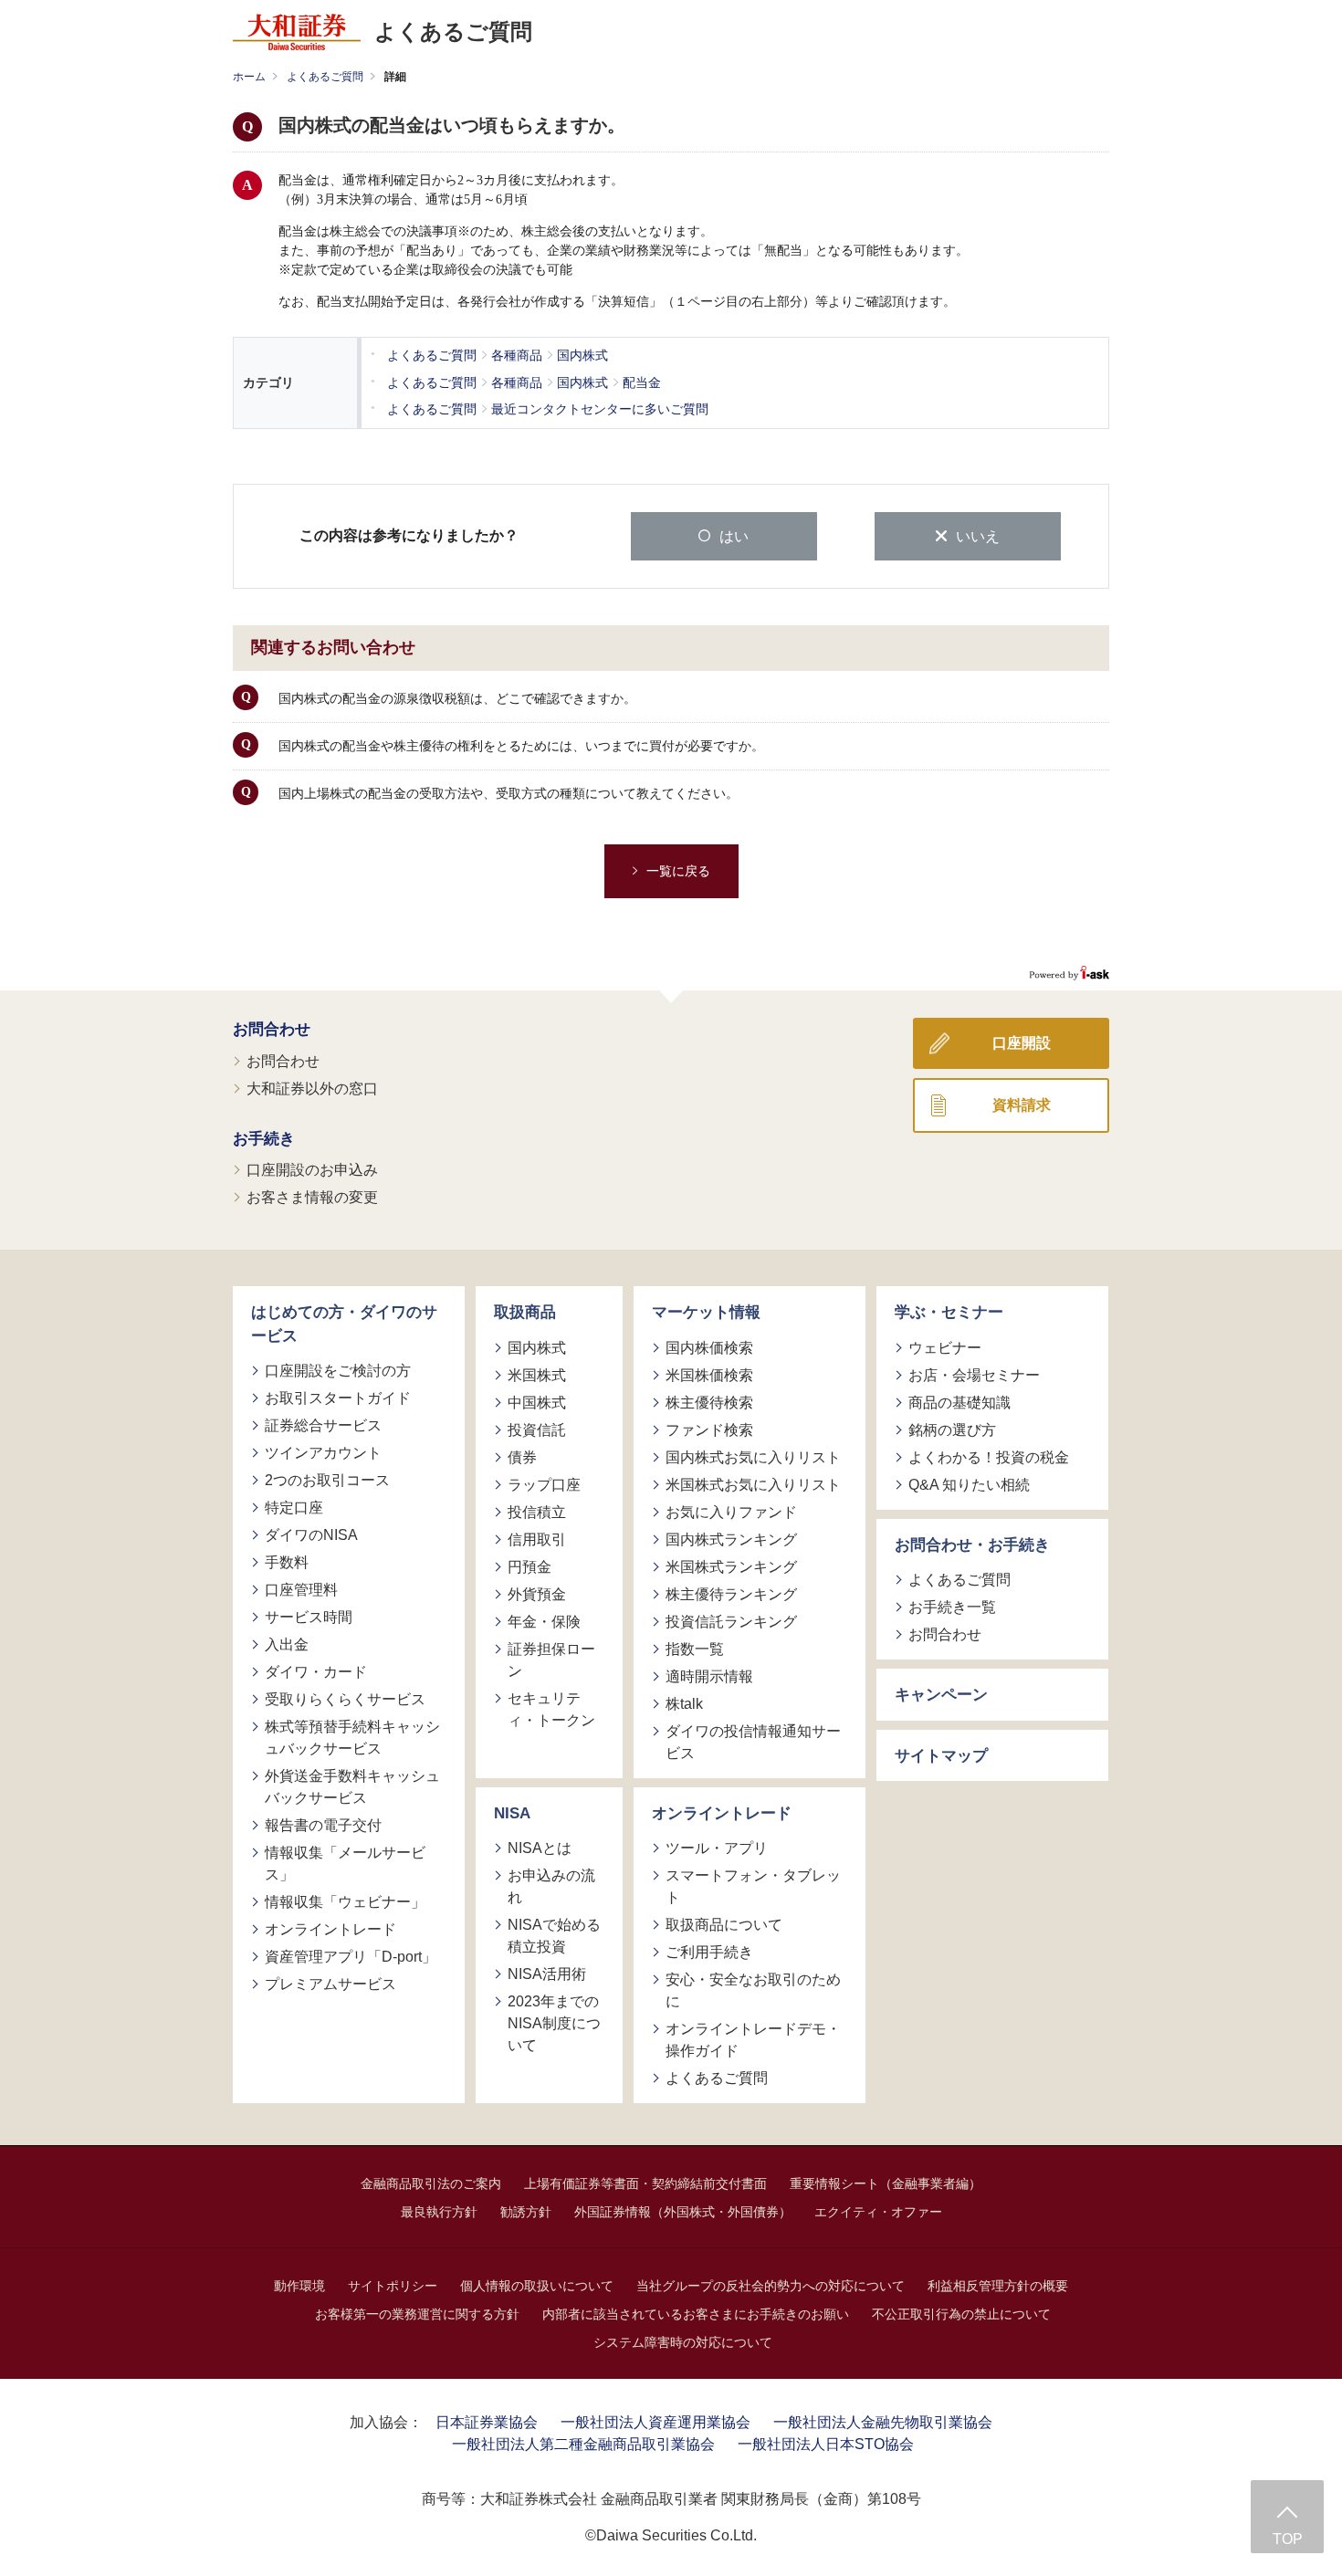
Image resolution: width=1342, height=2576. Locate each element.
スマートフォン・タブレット (753, 1886)
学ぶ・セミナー (949, 1312)
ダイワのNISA (311, 1535)
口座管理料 (301, 1590)
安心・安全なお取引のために (753, 1990)
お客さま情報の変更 (312, 1197)
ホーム (249, 77)
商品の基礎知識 (959, 1403)
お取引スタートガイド (338, 1398)
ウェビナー (945, 1348)
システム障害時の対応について (683, 2342)
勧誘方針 (526, 2212)
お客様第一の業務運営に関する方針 (417, 2314)
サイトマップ (941, 1756)
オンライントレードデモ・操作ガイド (753, 2040)
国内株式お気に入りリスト (753, 1457)
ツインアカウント (323, 1453)
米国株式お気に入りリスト (753, 1485)
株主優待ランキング (731, 1594)
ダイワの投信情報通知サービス (753, 1742)
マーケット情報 (706, 1312)
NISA (512, 1813)
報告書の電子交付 (323, 1825)
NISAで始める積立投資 (554, 1936)
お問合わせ (272, 1029)
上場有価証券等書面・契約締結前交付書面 (645, 2183)
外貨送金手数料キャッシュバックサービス (352, 1787)
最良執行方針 (439, 2212)
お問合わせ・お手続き (972, 1545)
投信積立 (537, 1512)
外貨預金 (537, 1594)
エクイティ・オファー (878, 2212)
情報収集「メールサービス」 (345, 1864)
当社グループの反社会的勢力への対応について (771, 2286)
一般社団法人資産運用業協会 (655, 2422)
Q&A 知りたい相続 (969, 1485)
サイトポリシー (393, 2286)
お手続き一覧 (952, 1607)
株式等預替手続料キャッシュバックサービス (352, 1738)
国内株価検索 (709, 1348)
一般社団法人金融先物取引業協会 (883, 2422)
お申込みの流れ (551, 1886)
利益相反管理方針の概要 (998, 2286)
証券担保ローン (551, 1660)
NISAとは (540, 1848)
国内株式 (537, 1348)
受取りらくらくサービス (345, 1699)
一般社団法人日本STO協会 (826, 2444)
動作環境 (299, 2286)
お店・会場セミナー (974, 1375)
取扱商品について (724, 1925)
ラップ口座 (544, 1485)
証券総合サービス (323, 1425)
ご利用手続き (709, 1952)
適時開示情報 (709, 1676)
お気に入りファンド (731, 1512)
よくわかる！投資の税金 (989, 1457)
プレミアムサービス (330, 1984)
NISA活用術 (547, 1974)
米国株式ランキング (731, 1567)
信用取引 (537, 1539)
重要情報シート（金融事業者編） (886, 2183)
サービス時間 (309, 1617)
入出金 (287, 1644)
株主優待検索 (709, 1403)
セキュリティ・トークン (551, 1709)
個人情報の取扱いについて (537, 2286)
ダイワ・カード (316, 1672)
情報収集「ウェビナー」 (345, 1902)
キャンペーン (941, 1695)
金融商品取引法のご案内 (431, 2183)
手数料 (287, 1562)
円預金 (529, 1567)
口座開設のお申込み (312, 1170)
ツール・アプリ (717, 1848)
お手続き (264, 1139)
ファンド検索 (709, 1430)
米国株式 (537, 1375)
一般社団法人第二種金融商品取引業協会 (583, 2444)
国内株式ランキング (731, 1539)
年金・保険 (544, 1622)
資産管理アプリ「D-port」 (351, 1957)
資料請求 (1022, 1105)
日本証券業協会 (487, 2422)
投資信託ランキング (731, 1622)
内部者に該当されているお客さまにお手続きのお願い (696, 2314)
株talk (684, 1704)
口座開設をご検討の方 (338, 1371)
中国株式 (537, 1403)
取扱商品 (525, 1312)
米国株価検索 (709, 1375)
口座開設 (1022, 1043)
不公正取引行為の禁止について (961, 2314)
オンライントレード (330, 1929)
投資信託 (537, 1430)
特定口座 (294, 1508)
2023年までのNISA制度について (554, 2023)
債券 (522, 1457)
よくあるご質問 (325, 77)
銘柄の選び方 (952, 1430)
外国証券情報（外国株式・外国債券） (683, 2212)
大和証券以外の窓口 (312, 1089)
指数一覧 (695, 1649)
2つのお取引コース (327, 1480)
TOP (1288, 2539)
